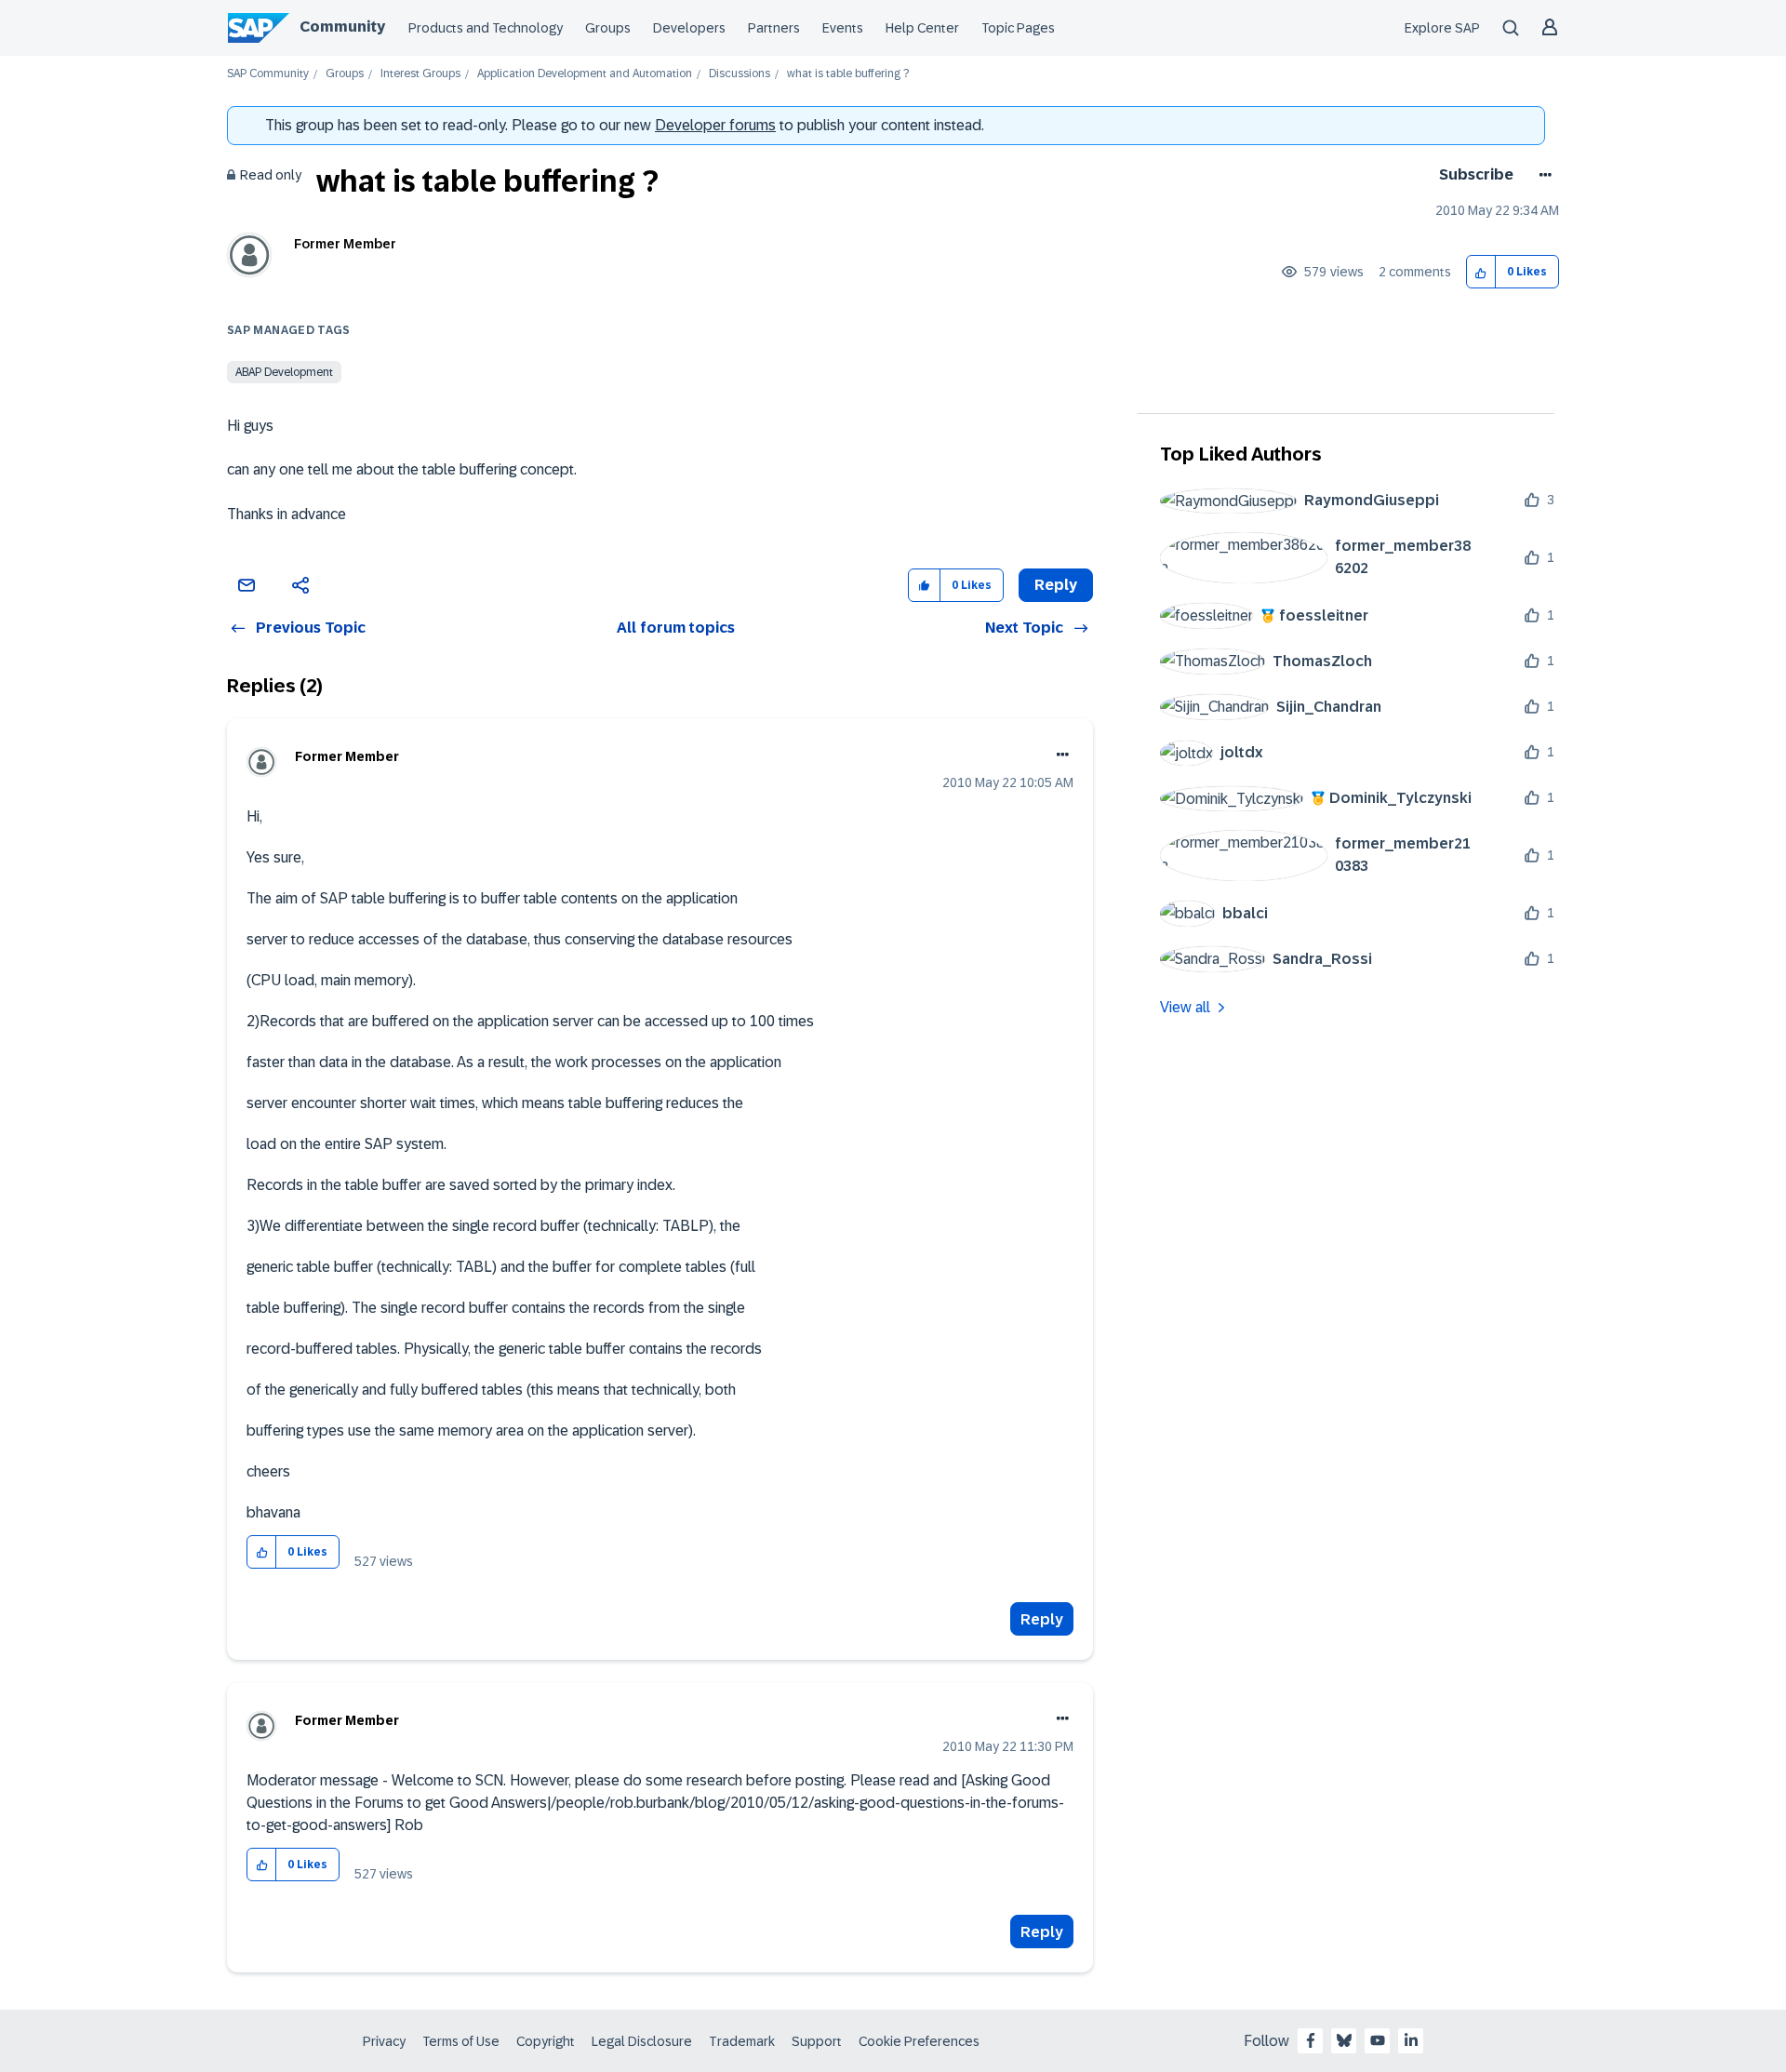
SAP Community (268, 74)
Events (843, 28)
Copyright (546, 2041)
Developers (689, 28)
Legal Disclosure (642, 2041)
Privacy (384, 2041)
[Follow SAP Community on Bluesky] (1344, 2040)
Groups (608, 28)
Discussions (740, 74)
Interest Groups (420, 74)
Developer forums (715, 125)
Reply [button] (1056, 585)
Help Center (922, 28)
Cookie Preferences (919, 2041)
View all (1185, 1007)
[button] (1481, 272)
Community (342, 27)
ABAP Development (284, 372)
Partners (774, 28)
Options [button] (1542, 175)
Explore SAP (1442, 28)
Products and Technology (486, 28)
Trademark (742, 2041)
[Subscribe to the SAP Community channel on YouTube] (1378, 2040)
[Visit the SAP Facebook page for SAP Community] (1311, 2040)
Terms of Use (461, 2041)
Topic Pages (1018, 28)
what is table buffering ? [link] (848, 74)
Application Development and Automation (585, 74)
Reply (1042, 1619)
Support (817, 2041)
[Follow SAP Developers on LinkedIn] (1411, 2040)
